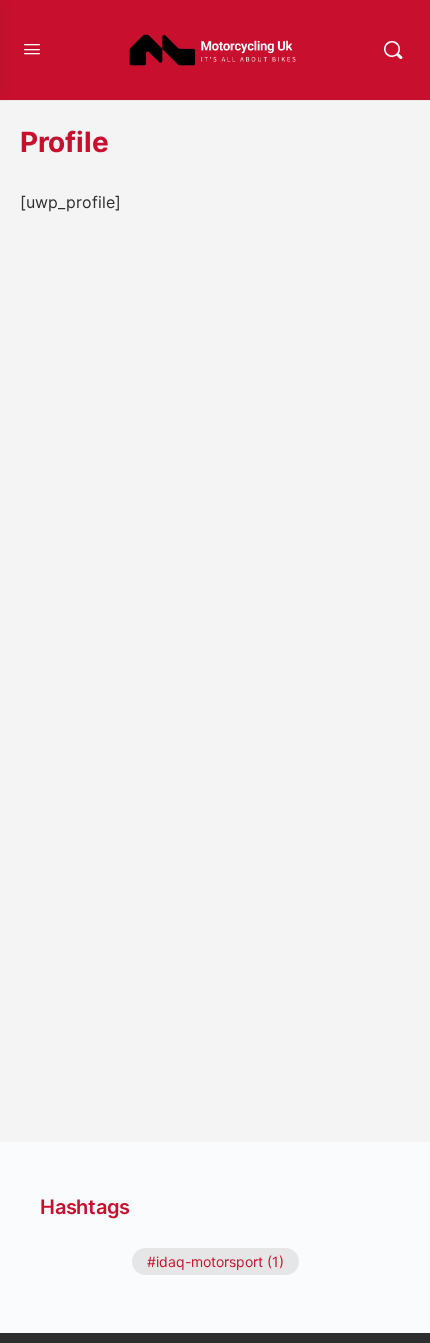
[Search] (393, 50)
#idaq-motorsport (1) (215, 1261)
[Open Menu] (32, 48)
